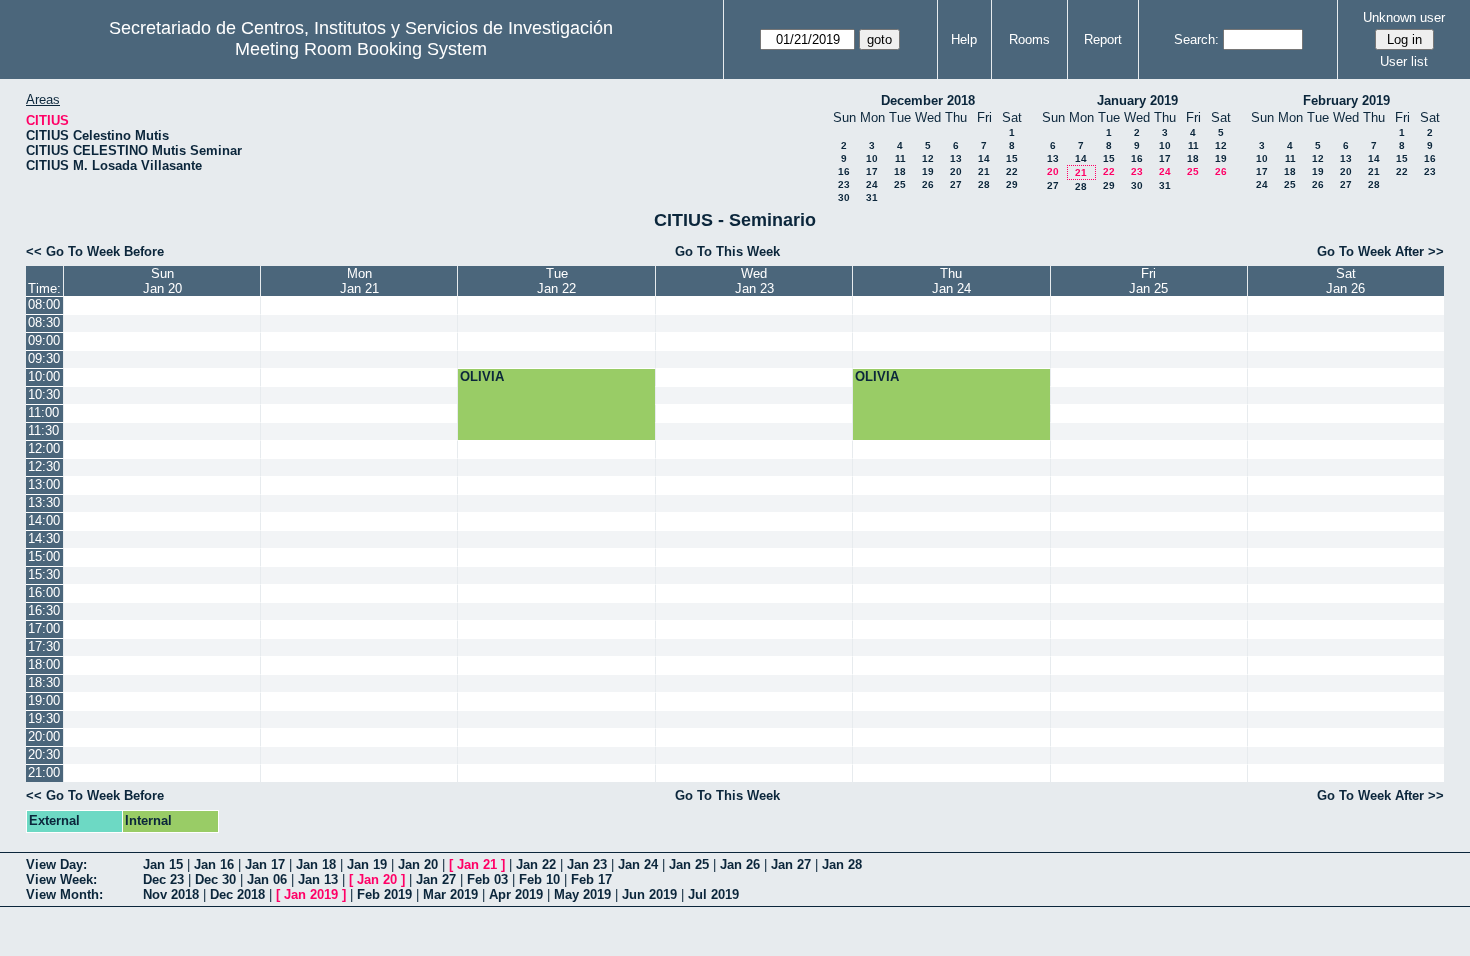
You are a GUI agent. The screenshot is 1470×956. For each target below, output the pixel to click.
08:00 (44, 304)
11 (900, 158)
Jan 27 (791, 864)
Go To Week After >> (1380, 251)
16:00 (44, 592)
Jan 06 (267, 879)
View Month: (64, 894)
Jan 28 (842, 864)
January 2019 (1137, 100)
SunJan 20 (162, 281)
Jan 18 (316, 864)
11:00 (43, 412)
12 (928, 158)
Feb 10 (539, 879)
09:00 (44, 340)
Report (1103, 39)
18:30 (44, 682)
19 (928, 171)
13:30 (44, 502)
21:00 (44, 772)
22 (1012, 171)
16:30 (44, 610)
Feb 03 (487, 879)
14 (984, 158)
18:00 (44, 664)
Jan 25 (689, 864)
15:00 (44, 556)
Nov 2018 (171, 894)
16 (844, 171)
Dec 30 (215, 879)
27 (956, 184)
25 (900, 184)
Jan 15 (163, 864)
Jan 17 (265, 864)
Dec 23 (163, 879)
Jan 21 (477, 864)
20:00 (44, 736)
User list (1404, 61)
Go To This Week (727, 251)
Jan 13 (318, 879)
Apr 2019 (516, 894)
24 (872, 184)
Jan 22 (536, 864)
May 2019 (582, 894)
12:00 (44, 448)
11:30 (43, 430)
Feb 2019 (384, 894)
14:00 (44, 520)
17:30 (44, 646)
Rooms (1029, 39)
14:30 (44, 538)
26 (928, 184)
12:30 (44, 466)
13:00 (44, 484)
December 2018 (928, 100)
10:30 (44, 394)
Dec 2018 (237, 894)
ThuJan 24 (951, 281)
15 (1012, 158)
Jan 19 (367, 864)
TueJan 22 (556, 281)
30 (844, 197)
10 (872, 158)
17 (872, 171)
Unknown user (1404, 17)
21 (984, 171)
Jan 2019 (311, 894)
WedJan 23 (754, 281)
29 (1012, 184)
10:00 (44, 376)
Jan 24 (638, 864)
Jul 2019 (713, 894)
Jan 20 (418, 864)
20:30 (44, 754)
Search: (1196, 39)
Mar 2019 (450, 894)
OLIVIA (482, 376)
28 (984, 184)
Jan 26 (740, 864)
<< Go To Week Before (95, 251)
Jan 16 (214, 864)
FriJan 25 (1148, 281)
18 (900, 171)
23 (844, 184)
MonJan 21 (359, 281)
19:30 (44, 718)
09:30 (44, 358)
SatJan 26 (1345, 281)
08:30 (44, 322)
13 (956, 158)
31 (872, 197)
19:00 (44, 700)
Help (964, 39)
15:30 (44, 574)
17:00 (44, 628)
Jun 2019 (649, 894)
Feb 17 (591, 879)
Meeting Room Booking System (361, 49)
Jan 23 (587, 864)
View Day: (56, 864)
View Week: (61, 879)
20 (956, 171)
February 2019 (1346, 100)
